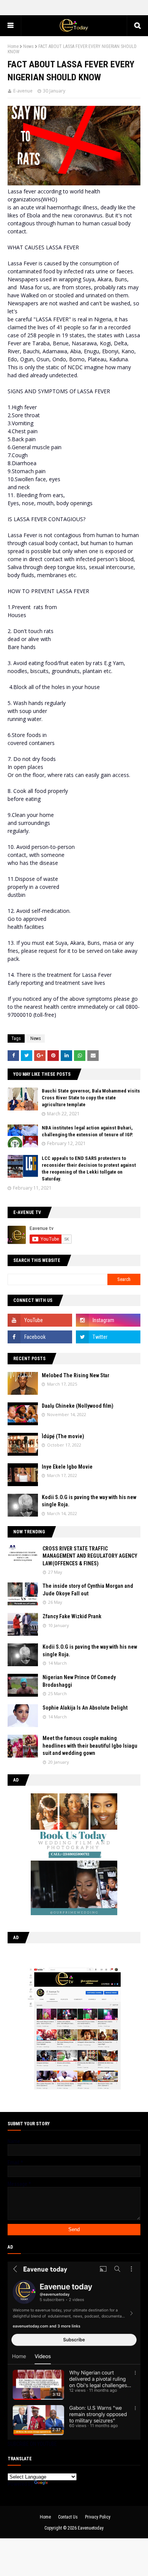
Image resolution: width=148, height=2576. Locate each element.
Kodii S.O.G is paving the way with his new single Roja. (89, 1501)
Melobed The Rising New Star (76, 1375)
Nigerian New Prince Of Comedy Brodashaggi (79, 1681)
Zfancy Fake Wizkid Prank (72, 1616)
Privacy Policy (98, 2517)
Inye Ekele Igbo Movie (67, 1467)
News (28, 46)
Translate (59, 2484)
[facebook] (40, 1337)
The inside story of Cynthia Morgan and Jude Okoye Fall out (88, 1590)
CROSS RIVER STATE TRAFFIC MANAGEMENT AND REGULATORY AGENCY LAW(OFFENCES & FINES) (90, 1556)
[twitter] (108, 1337)
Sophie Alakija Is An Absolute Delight (85, 1708)
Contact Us (68, 2517)
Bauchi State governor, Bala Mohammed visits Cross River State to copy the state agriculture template (91, 1098)
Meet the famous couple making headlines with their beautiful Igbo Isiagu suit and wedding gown (90, 1746)
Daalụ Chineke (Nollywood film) (78, 1406)
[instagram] (108, 1320)
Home (13, 46)
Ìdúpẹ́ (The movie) (63, 1436)
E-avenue (23, 91)
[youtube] (40, 1320)
